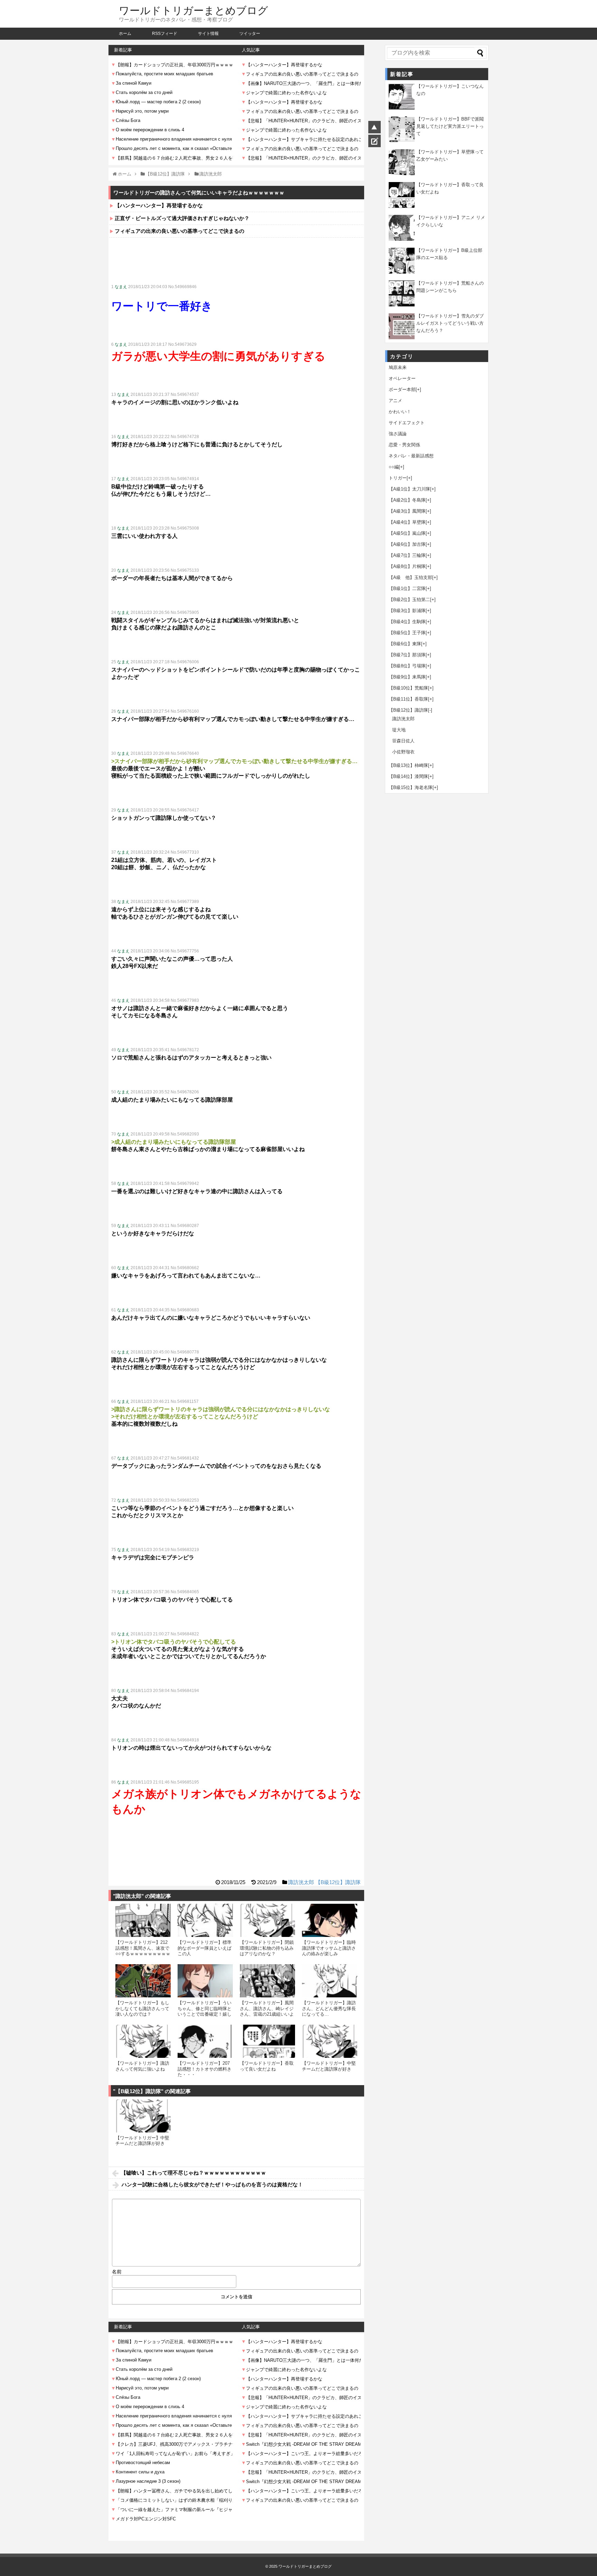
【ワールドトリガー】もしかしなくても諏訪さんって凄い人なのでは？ (142, 2008)
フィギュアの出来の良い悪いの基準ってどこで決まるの (179, 231)
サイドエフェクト (407, 423)
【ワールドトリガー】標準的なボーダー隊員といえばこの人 (205, 1948)
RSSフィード (165, 34)
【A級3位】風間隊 (407, 511)
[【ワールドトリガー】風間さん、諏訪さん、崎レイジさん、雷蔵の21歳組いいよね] (267, 1981)
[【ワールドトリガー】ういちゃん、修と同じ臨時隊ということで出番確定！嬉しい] (205, 1981)
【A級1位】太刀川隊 (409, 489)
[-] (430, 710)
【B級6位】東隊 (405, 644)
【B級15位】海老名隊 (411, 787)
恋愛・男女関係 (404, 445)
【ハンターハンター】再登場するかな (159, 205)
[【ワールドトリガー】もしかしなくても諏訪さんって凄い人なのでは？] (143, 1981)
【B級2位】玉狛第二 (409, 600)
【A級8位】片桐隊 (407, 566)
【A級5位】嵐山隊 (407, 533)
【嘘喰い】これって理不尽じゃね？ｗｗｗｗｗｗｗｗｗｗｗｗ (193, 2173)
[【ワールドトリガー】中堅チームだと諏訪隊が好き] (330, 2041)
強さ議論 (398, 434)
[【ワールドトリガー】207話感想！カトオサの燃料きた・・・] (205, 2041)
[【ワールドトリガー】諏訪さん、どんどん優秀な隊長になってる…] (330, 1981)
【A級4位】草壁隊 (407, 522)
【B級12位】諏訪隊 (338, 1882)
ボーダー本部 (402, 389)
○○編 (394, 467)
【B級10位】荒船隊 (408, 688)
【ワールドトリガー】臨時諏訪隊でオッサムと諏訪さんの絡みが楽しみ (329, 1948)
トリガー (398, 478)
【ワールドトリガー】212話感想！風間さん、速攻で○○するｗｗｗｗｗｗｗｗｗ (143, 1948)
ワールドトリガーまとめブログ (193, 11)
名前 (117, 2272)
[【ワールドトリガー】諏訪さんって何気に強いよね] (143, 2041)
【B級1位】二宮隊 (407, 588)
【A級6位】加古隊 (407, 544)
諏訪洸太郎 (301, 1882)
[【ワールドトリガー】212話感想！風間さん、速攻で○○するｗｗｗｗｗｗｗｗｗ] (143, 1920)
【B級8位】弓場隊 (407, 666)
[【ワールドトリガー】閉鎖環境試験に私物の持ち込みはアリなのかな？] (267, 1920)
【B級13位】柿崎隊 (408, 765)
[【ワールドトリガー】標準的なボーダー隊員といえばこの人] (205, 1920)
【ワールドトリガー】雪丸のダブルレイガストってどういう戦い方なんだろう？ (450, 323)
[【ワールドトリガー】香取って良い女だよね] (267, 2041)
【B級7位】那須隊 (407, 655)
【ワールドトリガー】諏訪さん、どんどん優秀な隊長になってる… (329, 2008)
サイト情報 (208, 34)
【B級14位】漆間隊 (408, 776)
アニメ (395, 401)
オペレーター (402, 378)
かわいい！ (400, 412)
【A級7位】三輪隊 (407, 555)
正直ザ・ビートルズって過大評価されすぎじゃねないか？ (182, 218)
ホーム (125, 34)
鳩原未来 (398, 367)
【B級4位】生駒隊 (407, 622)
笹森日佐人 (403, 741)
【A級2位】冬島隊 (407, 500)
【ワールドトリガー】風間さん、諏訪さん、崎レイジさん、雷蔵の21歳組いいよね (267, 2011)
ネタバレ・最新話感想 (411, 456)
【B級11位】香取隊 (408, 699)
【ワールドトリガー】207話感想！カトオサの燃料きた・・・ (205, 2069)
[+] (418, 389)
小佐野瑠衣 (403, 752)
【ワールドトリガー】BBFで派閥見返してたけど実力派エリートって (450, 126)
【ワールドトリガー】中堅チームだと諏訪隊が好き (329, 2066)
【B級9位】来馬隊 (407, 677)
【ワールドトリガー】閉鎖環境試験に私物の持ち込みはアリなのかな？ (267, 1948)
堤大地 (399, 730)
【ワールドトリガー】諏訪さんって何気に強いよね (142, 2066)
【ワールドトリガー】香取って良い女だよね (267, 2066)
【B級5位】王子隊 (407, 633)
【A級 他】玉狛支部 (410, 577)
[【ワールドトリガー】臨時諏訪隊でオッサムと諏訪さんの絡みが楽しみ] (330, 1920)
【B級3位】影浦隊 (407, 611)
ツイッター (250, 34)
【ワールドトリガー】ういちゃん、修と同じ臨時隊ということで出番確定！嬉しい (205, 2011)
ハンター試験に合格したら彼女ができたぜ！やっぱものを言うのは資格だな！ (212, 2184)
